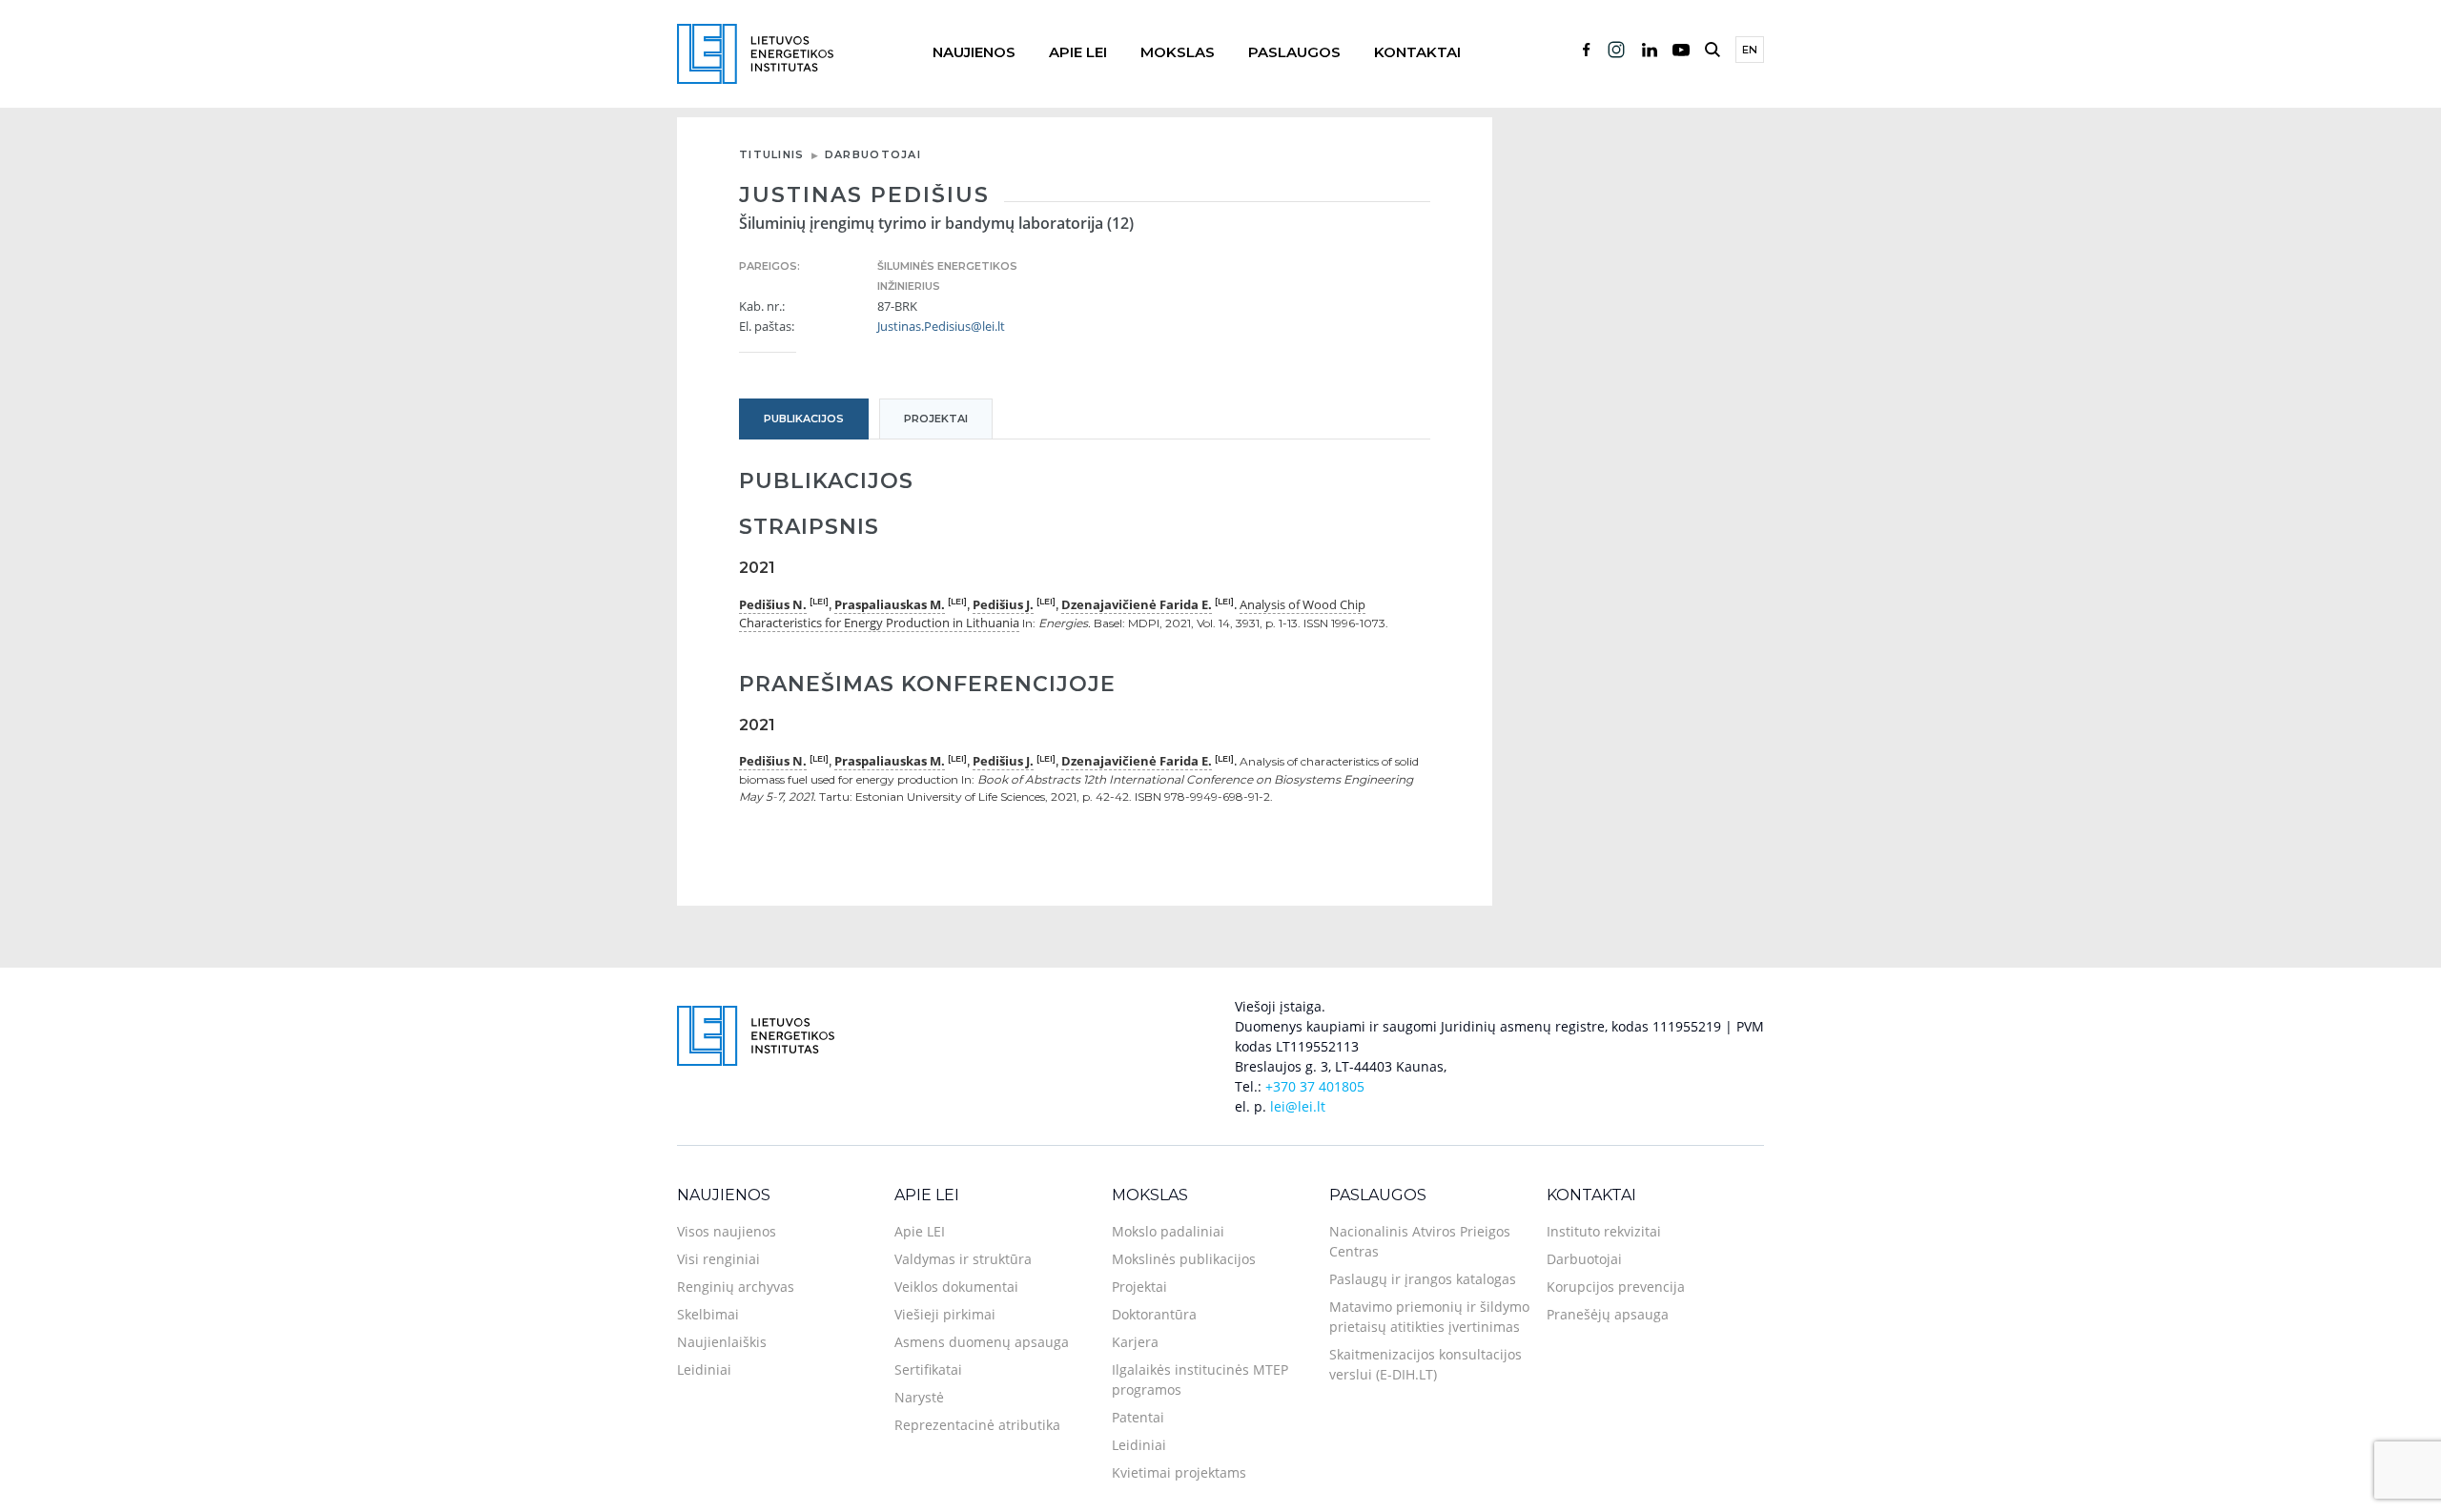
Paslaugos (1294, 52)
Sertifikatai (928, 1369)
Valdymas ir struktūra (963, 1259)
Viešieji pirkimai (945, 1314)
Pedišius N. (773, 604)
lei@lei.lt (1298, 1106)
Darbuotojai (873, 154)
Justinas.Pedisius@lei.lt (941, 326)
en (1750, 50)
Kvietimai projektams (1179, 1472)
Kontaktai (1417, 52)
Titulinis (772, 154)
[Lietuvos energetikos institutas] (755, 52)
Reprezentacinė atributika (977, 1425)
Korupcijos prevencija (1616, 1287)
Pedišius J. (1003, 604)
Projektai (1139, 1287)
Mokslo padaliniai (1168, 1231)
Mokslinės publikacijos (1184, 1259)
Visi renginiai (718, 1259)
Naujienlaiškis (722, 1342)
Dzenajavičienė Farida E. (1137, 604)
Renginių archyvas (736, 1287)
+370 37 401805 (1315, 1086)
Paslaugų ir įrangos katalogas (1423, 1279)
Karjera (1135, 1342)
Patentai (1138, 1417)
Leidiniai (704, 1369)
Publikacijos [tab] (804, 419)
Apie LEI (1078, 52)
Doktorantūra (1154, 1314)
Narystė (919, 1397)
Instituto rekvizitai (1604, 1231)
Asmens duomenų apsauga (982, 1342)
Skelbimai (708, 1314)
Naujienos (974, 52)
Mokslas (1178, 52)
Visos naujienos (727, 1231)
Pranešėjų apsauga (1608, 1314)
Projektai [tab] (936, 419)
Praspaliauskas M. (890, 604)
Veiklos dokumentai (956, 1287)
